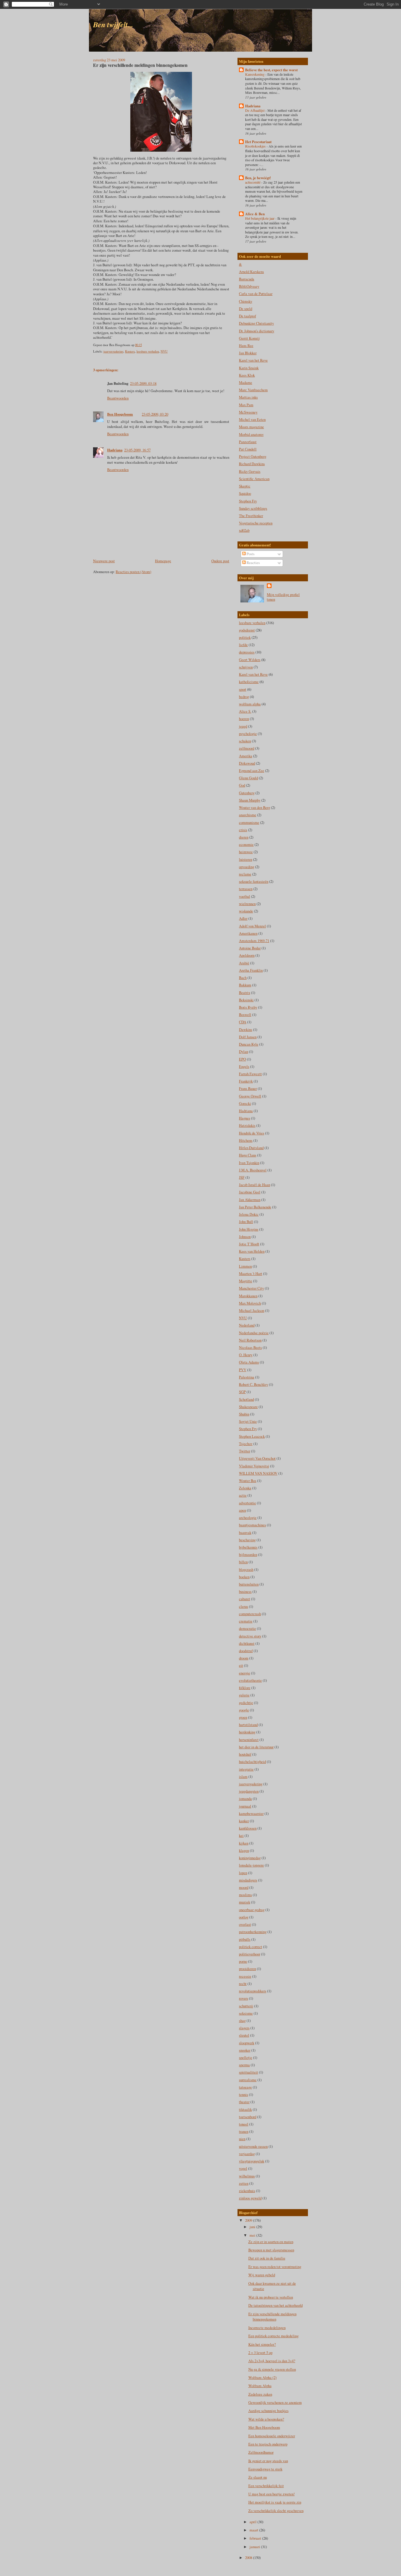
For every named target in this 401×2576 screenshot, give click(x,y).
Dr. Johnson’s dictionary (257, 331)
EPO (242, 1059)
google (244, 1710)
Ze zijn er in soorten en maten (271, 2242)
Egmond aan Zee (252, 771)
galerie (244, 1695)
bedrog (244, 697)
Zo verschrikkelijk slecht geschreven (276, 2511)
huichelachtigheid (252, 1762)
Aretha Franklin (251, 970)
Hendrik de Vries (252, 1133)
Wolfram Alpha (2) (262, 2378)
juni (253, 2227)
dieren (244, 837)
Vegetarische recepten (256, 523)
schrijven (246, 667)
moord (244, 1887)
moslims (245, 1895)
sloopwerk (247, 2043)
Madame (246, 383)
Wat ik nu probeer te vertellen (271, 2297)
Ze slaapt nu (258, 2477)
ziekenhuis (247, 2191)
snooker (245, 2050)
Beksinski (246, 1000)
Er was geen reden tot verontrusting (275, 2267)
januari (255, 2547)
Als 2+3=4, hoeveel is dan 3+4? (272, 2361)
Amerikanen (248, 933)
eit (241, 1665)
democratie (247, 1629)
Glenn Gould (248, 778)
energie (245, 1673)
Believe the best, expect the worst (271, 70)
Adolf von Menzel (252, 926)
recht (243, 1984)
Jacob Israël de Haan (255, 1185)
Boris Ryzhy (248, 1007)
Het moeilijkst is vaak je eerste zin (275, 2502)
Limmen (245, 1266)
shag (242, 2021)
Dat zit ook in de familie (267, 2258)
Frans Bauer (248, 1089)
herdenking (247, 1732)
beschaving (247, 1540)
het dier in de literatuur (256, 1747)
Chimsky (246, 301)
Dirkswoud (247, 763)
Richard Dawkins (252, 464)
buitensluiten (249, 1584)
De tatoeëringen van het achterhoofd (276, 2305)
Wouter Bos (248, 1481)
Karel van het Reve (253, 360)
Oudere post (220, 561)
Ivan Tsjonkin (249, 1163)
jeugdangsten (249, 1791)
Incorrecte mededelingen (267, 2328)
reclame (245, 874)
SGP (242, 1392)
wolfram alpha (250, 704)
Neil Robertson (250, 1340)
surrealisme (248, 2080)
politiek (245, 637)
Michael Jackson (252, 1311)
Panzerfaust (248, 442)
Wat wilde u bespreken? (266, 2419)
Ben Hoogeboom (120, 414)
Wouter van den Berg (255, 808)
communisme (249, 823)
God (242, 785)
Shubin (244, 1414)
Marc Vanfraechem (253, 390)
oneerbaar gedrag (252, 1910)
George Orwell (250, 1096)
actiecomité (253, 182)
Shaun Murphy (250, 800)
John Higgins (249, 1229)
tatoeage (245, 2087)
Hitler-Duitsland (251, 1148)
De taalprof (247, 316)
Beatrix (245, 993)
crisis (243, 830)
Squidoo (245, 493)
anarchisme (248, 815)
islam (243, 1777)
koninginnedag (250, 1858)
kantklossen (248, 1828)
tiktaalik (245, 2110)
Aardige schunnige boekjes (268, 2411)
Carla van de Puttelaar (256, 294)
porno (243, 1961)
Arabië (244, 963)
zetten (244, 2183)
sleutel (244, 2035)
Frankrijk (246, 1081)
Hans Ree (246, 346)
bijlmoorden (248, 1555)
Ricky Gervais (250, 471)
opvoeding (247, 867)
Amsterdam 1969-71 (254, 941)
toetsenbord (248, 2117)
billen (243, 1562)
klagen (244, 1851)
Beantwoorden (118, 398)
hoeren (244, 719)
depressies (247, 652)
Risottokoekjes (256, 146)
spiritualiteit (248, 2072)
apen (242, 1510)
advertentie (247, 1503)
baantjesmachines (252, 1525)
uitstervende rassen (253, 2146)
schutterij (246, 2006)
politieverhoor (250, 1954)
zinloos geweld (250, 2198)
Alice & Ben (255, 214)
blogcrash (246, 1570)
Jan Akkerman (250, 1200)
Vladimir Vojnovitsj (254, 1466)
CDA (243, 1022)
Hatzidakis (247, 1126)
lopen (243, 1873)
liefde (243, 645)
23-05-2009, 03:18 (143, 383)
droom (244, 1658)
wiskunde (246, 911)
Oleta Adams (249, 1362)
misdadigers (248, 1880)
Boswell (245, 1015)
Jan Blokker (248, 353)
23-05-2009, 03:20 (155, 414)
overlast (245, 1924)
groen (243, 1717)
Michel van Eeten (252, 420)
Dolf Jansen (248, 1037)
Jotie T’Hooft (249, 1244)
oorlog (244, 1917)
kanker (244, 1821)
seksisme (246, 2013)
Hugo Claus (248, 1155)
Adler (243, 918)
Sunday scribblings (253, 508)
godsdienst (247, 630)
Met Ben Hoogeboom (264, 2427)
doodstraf (246, 1651)
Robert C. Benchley (253, 1384)
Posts (250, 554)
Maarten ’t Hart (251, 1274)
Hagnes (245, 1118)
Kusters (130, 351)
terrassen (246, 889)
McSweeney (248, 412)
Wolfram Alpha (260, 2386)
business (245, 1592)
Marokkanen (248, 1296)
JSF (242, 1177)
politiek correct (251, 1947)
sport (243, 689)
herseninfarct (249, 1740)
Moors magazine (251, 427)
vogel (243, 2168)
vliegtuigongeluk (252, 2161)
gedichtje (246, 1703)
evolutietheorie (250, 1680)
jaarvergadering (113, 351)
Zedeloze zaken (260, 2394)
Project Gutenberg (253, 457)
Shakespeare (248, 1407)
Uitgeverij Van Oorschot (257, 1458)
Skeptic (245, 486)
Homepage (163, 561)
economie (246, 845)
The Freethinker (251, 516)
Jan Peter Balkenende (255, 1207)
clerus (244, 1607)
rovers (244, 1998)
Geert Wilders (250, 660)
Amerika (246, 756)
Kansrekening (255, 74)
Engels (244, 1067)
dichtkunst (247, 1643)
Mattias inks (248, 397)
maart (254, 2530)
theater (244, 2102)
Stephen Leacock (252, 1436)
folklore (245, 1688)
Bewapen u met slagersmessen (271, 2250)
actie (243, 1495)
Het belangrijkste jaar (260, 218)
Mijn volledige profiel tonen (283, 597)
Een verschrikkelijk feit (266, 2486)
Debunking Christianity (256, 323)
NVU (164, 351)
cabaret (245, 1599)
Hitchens (246, 1140)
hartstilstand (248, 1725)
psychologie (248, 734)
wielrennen (247, 904)
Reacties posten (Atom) (133, 572)
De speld (246, 309)
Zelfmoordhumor (261, 2452)
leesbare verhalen (148, 351)
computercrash (250, 1614)
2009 (249, 2220)
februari (256, 2538)
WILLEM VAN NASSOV (258, 1473)
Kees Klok (247, 375)
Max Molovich (250, 1303)
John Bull (246, 1222)
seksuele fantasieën (254, 881)
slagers (244, 2028)
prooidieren (247, 1969)
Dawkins (246, 1030)
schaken (245, 741)
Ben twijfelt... (113, 24)
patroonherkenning (253, 1932)
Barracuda (247, 279)
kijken (244, 1843)
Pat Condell (248, 449)
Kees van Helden (252, 1251)
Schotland (246, 1399)
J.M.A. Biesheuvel (253, 1170)
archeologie (248, 1518)
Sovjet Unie (248, 1421)
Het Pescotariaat (258, 142)
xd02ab (244, 530)
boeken (244, 1577)
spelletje (246, 2058)
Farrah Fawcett (250, 1074)
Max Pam (246, 405)
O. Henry (246, 1355)
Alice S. (245, 711)
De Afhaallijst (255, 110)
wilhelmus (247, 2176)
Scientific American (254, 479)
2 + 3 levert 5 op (260, 2353)
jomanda (245, 1799)
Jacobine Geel (250, 1192)
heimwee (246, 852)
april (253, 2522)
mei (253, 2235)
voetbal (245, 896)
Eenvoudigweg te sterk (265, 2469)
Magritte (246, 1281)
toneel (244, 2124)
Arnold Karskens (251, 272)
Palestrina (247, 1377)
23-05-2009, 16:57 (137, 450)
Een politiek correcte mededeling (273, 2336)
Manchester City (251, 1288)
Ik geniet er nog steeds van (268, 2461)
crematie (246, 1621)
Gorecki (245, 1104)
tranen (244, 2132)
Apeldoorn (247, 955)
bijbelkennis (248, 1547)
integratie (246, 1769)
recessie (245, 1976)
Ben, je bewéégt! (258, 178)
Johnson (245, 1237)
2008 (249, 2558)
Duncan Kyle (249, 1044)
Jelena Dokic (249, 1214)
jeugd (243, 726)
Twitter (245, 1451)
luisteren (246, 859)
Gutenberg (247, 793)
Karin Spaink (249, 368)
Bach (243, 978)
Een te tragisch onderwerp (268, 2444)
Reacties (253, 563)
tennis (244, 2095)
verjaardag (247, 2154)
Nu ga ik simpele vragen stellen (272, 2369)
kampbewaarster (251, 1814)
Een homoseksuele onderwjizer (272, 2436)
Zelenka (245, 1488)
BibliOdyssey (249, 286)
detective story (250, 1636)
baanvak (245, 1533)
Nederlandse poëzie (254, 1333)
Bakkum (245, 985)
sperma (244, 2065)
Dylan (244, 1052)
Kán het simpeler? (262, 2344)
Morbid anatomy (251, 435)
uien (242, 2139)
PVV (243, 1370)
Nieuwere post (104, 561)
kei (241, 1836)
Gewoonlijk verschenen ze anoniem (275, 2403)
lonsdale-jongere (251, 1865)
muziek (245, 1902)
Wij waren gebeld (262, 2275)
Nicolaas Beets (250, 1348)
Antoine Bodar (250, 948)
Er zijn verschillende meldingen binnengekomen (140, 65)
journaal (245, 1806)
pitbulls (245, 1939)
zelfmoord (247, 748)
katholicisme (249, 682)
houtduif (245, 1754)
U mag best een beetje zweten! (272, 2494)
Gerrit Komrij (249, 338)
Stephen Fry (248, 501)
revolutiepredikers (253, 1991)
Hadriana (115, 450)
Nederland (247, 1325)
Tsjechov (246, 1444)
